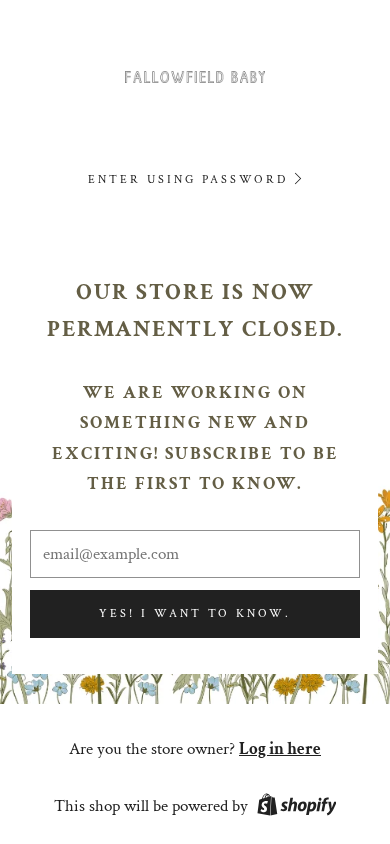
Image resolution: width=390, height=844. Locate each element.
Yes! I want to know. (195, 613)
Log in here (280, 749)
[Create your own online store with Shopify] (297, 808)
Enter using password (188, 179)
